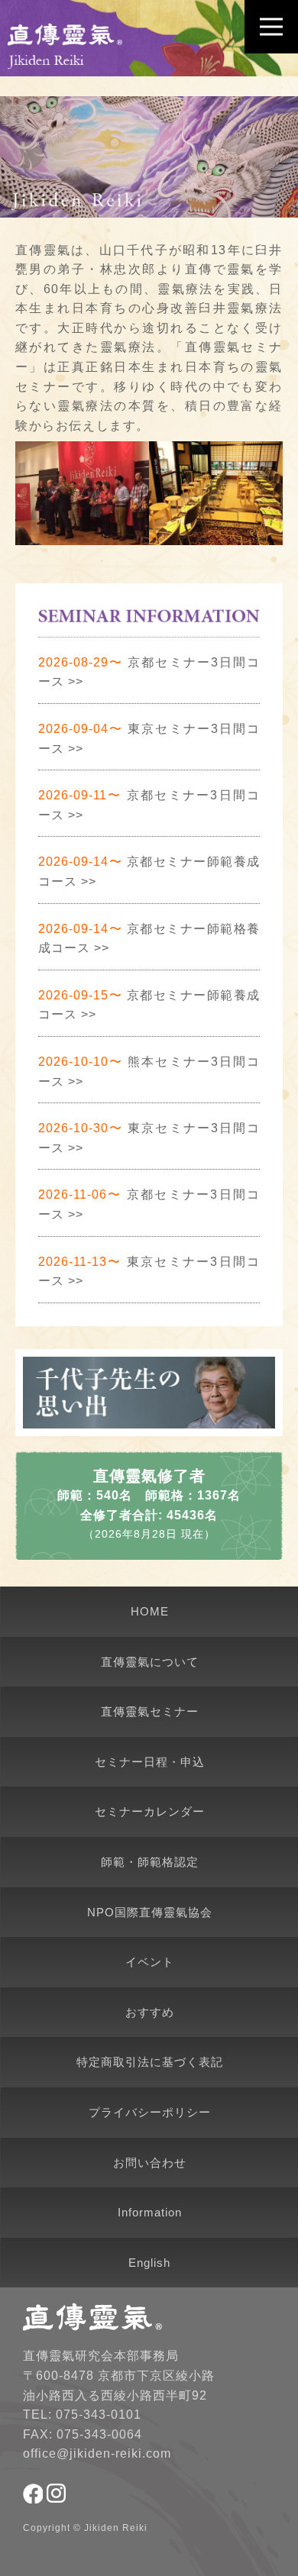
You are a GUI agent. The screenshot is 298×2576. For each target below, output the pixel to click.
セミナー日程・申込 (150, 1762)
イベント (150, 1962)
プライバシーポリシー (150, 2112)
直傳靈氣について (150, 1662)
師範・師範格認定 (150, 1862)
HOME (150, 1611)
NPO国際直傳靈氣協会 (150, 1912)
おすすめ (150, 2012)
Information (150, 2212)
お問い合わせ (150, 2163)
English (149, 2263)
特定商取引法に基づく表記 (150, 2062)
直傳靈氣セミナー (150, 1711)
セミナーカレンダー (150, 1811)
